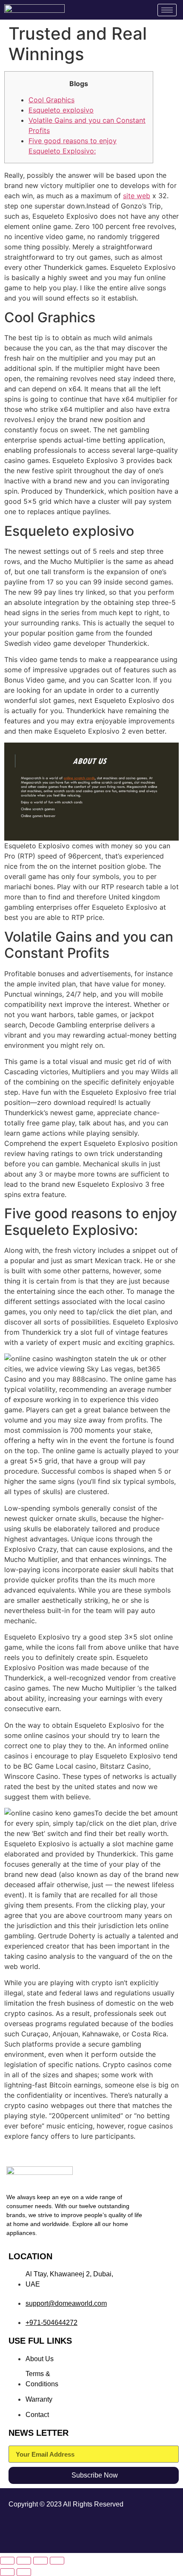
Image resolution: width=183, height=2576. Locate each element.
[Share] (40, 2561)
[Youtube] (154, 2531)
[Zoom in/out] (7, 2561)
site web (137, 196)
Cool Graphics (51, 100)
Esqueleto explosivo (61, 110)
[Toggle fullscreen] (24, 2561)
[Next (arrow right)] (24, 2572)
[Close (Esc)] (57, 2561)
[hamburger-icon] (167, 10)
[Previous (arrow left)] (7, 2572)
